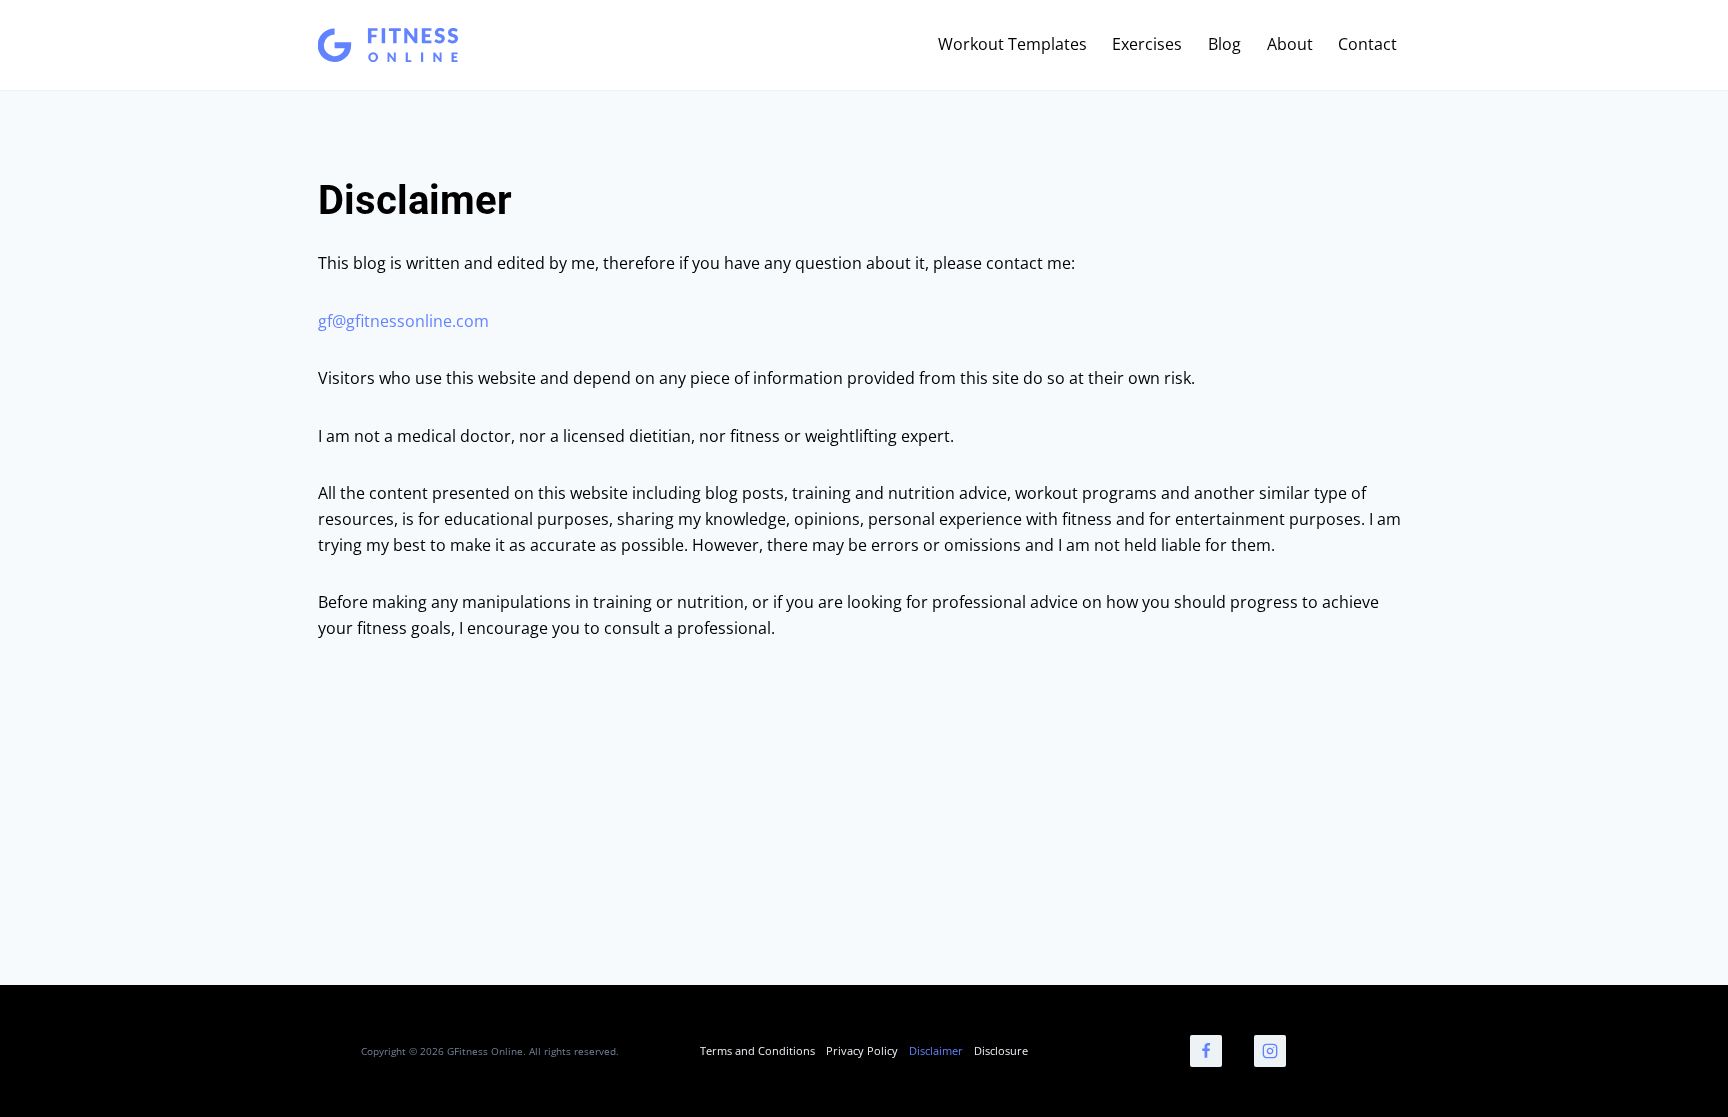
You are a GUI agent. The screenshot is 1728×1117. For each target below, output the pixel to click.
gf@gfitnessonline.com (403, 321)
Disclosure (1001, 1050)
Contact (1367, 44)
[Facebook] (1206, 1051)
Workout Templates (1012, 44)
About (1290, 44)
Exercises (1147, 44)
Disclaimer (936, 1050)
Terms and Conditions (757, 1050)
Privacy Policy (862, 1050)
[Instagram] (1270, 1051)
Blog (1224, 44)
